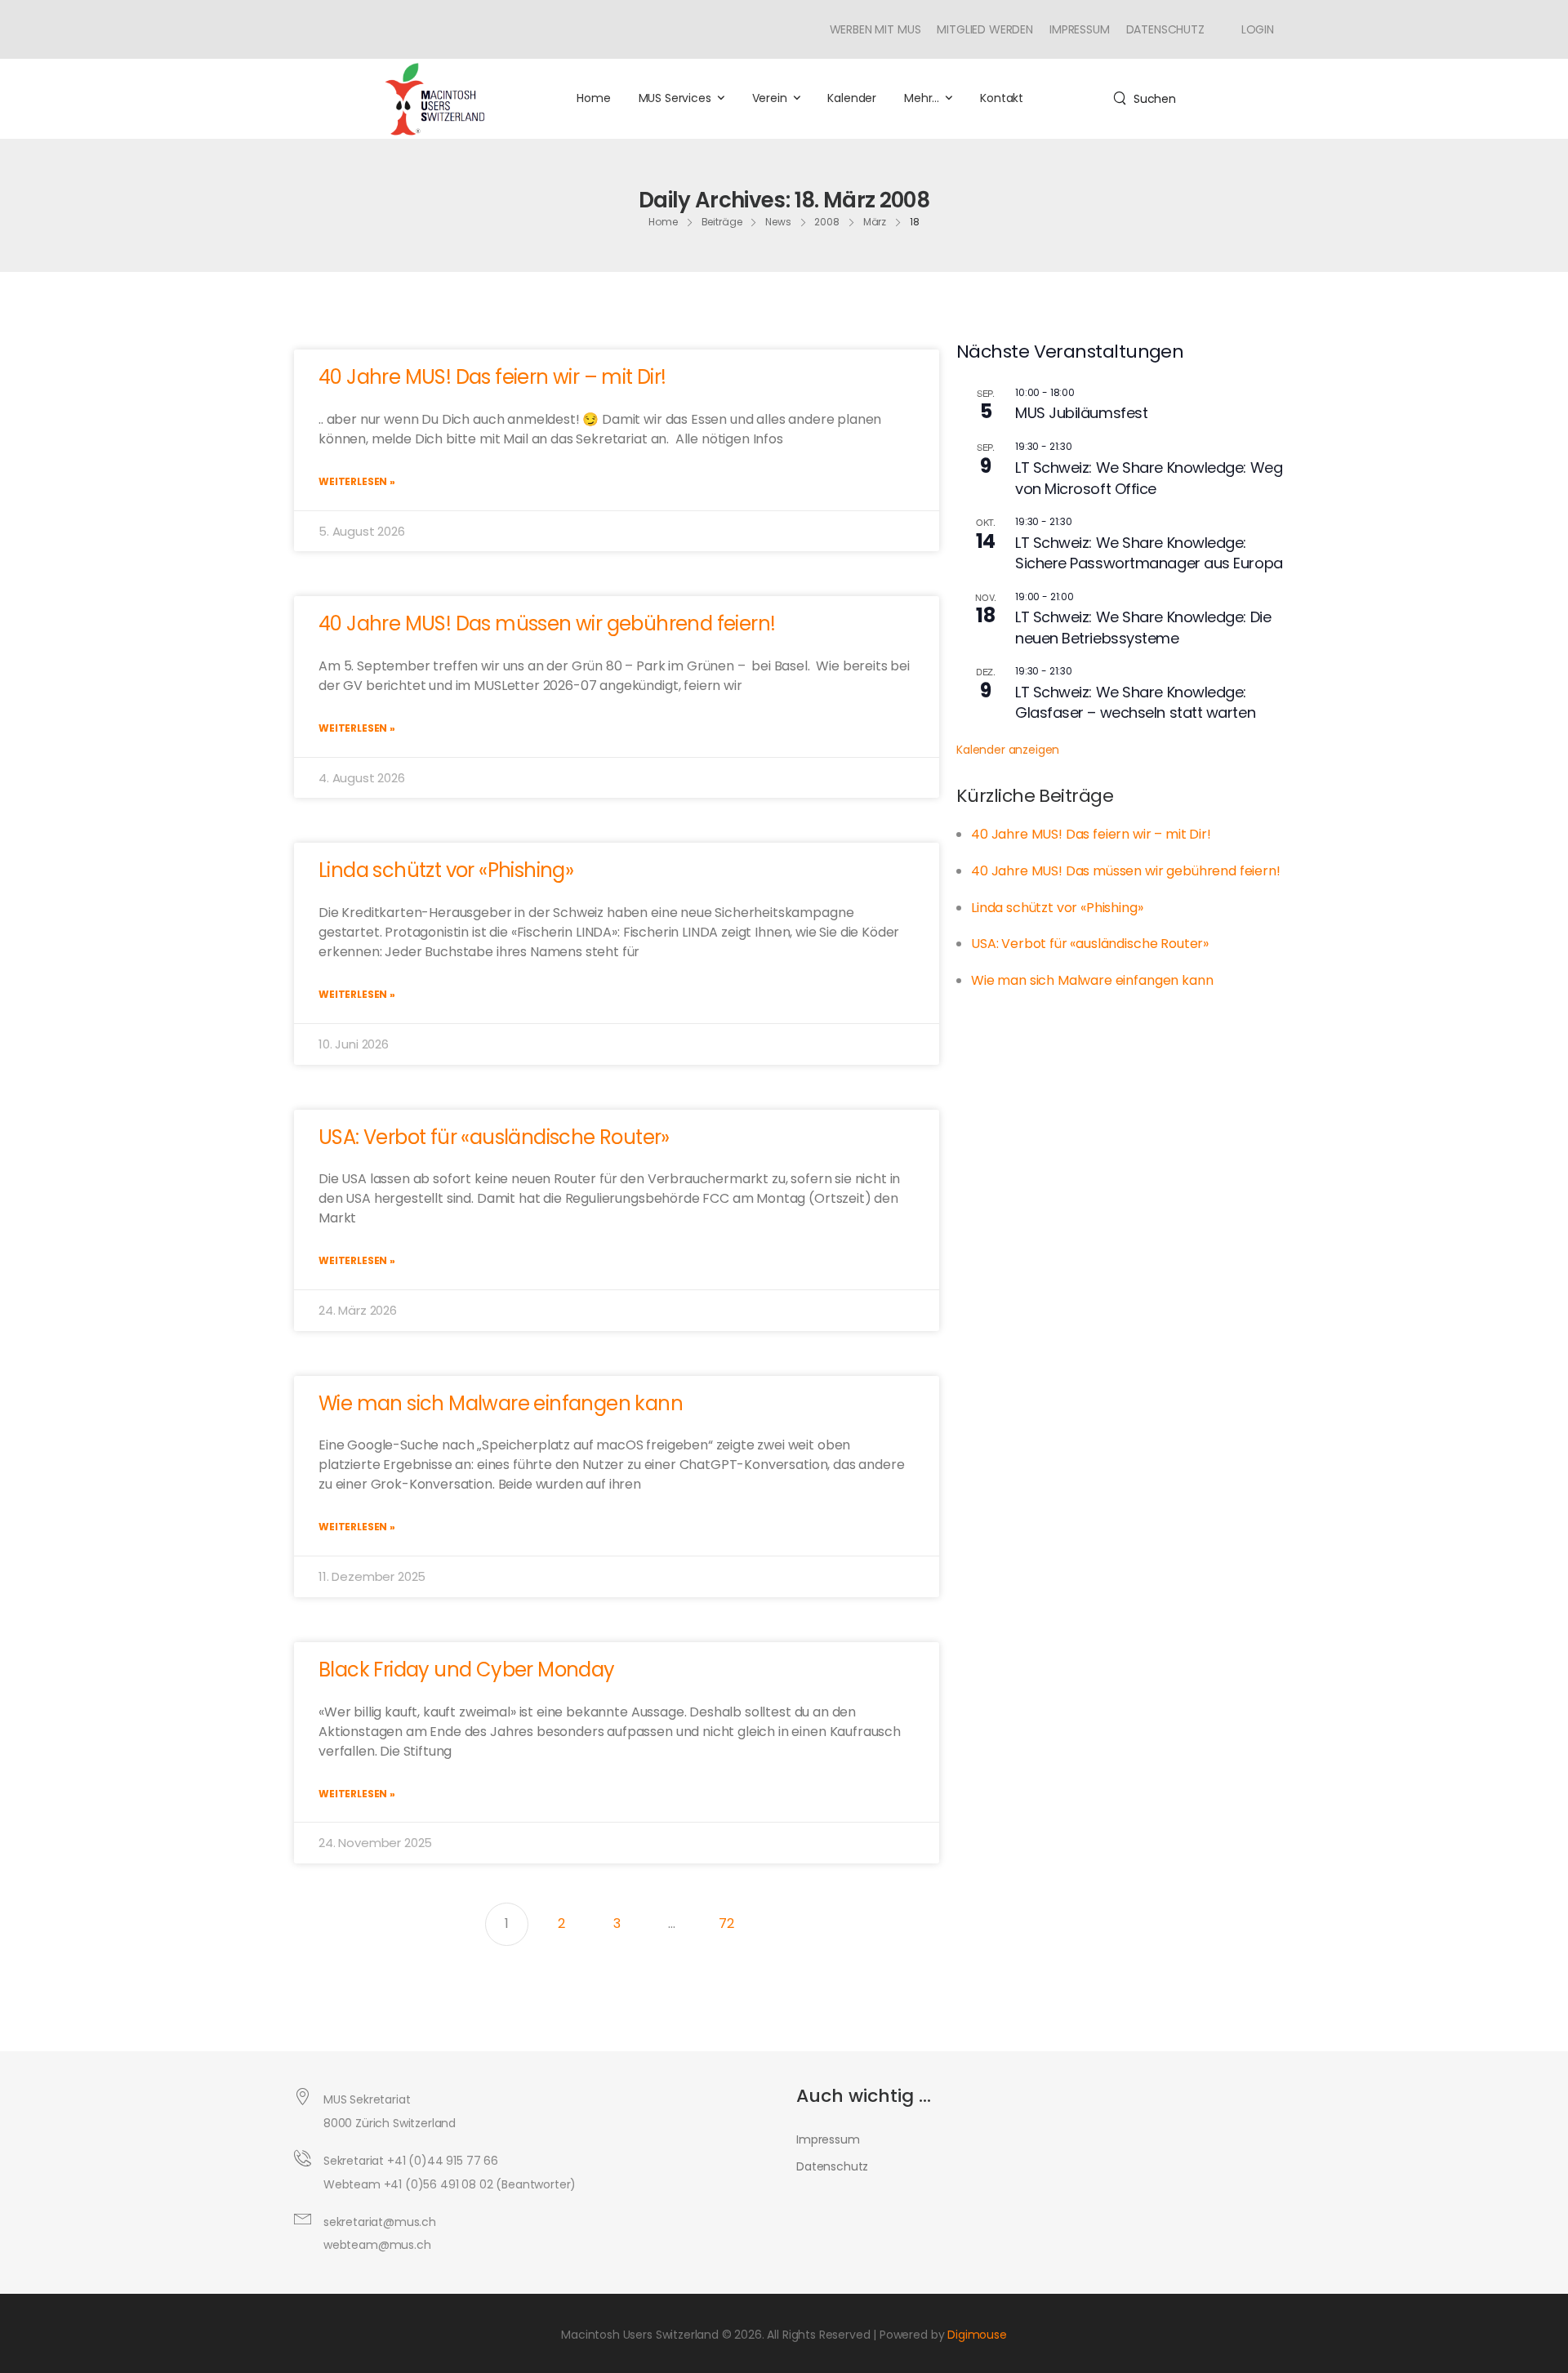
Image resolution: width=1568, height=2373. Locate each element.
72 (733, 1918)
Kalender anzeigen (1008, 750)
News (778, 222)
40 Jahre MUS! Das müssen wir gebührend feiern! (547, 623)
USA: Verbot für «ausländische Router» (494, 1137)
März (875, 222)
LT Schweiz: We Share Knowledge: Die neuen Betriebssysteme (1143, 628)
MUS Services (675, 98)
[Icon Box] (1252, 29)
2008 (827, 222)
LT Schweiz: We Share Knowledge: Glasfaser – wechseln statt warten (1135, 703)
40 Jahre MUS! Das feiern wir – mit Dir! (492, 377)
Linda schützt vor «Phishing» (446, 870)
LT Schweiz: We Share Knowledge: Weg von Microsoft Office (1149, 478)
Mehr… (922, 98)
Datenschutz (1165, 29)
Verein (770, 98)
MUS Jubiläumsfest (1081, 413)
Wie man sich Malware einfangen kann (501, 1403)
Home (593, 98)
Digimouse (977, 2335)
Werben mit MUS (875, 29)
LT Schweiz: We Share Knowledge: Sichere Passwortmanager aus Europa (1149, 553)
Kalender (852, 98)
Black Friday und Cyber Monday (467, 1670)
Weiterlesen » (357, 481)
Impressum (1080, 29)
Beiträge (722, 222)
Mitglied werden (985, 29)
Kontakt (1002, 98)
